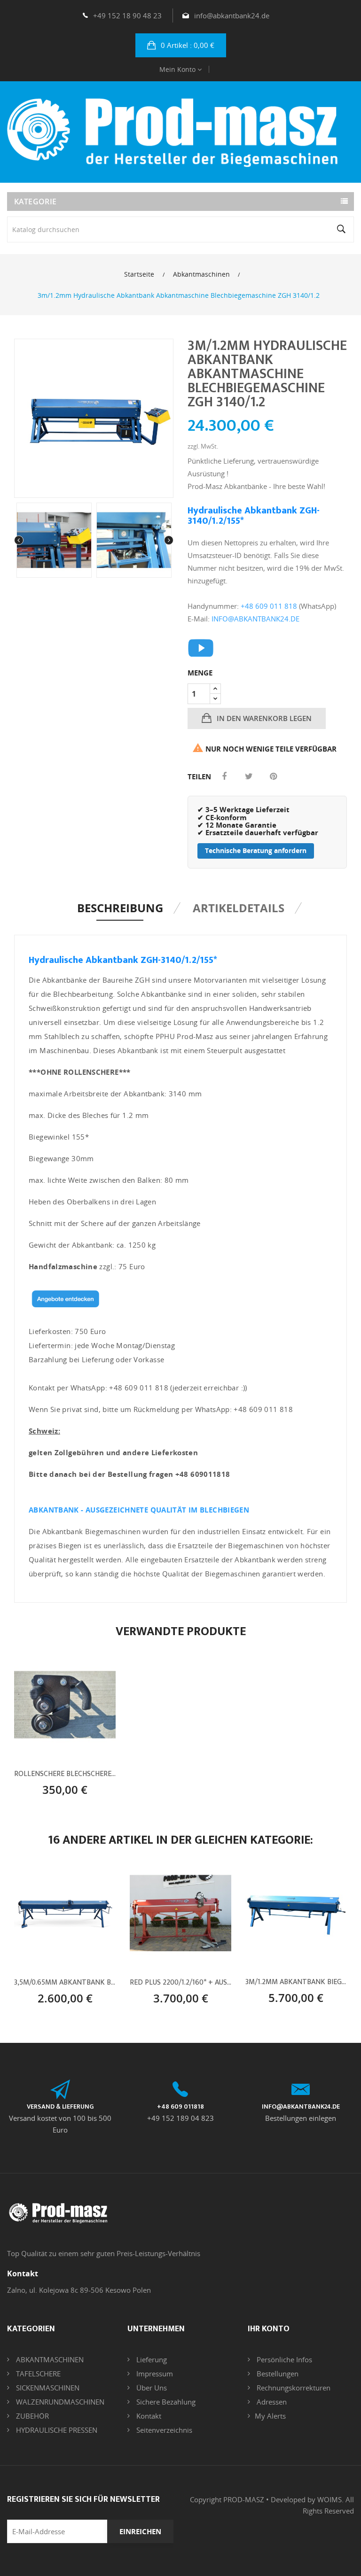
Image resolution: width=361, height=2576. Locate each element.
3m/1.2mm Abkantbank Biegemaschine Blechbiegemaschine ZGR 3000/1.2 (296, 1982)
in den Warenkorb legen (263, 718)
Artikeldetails (239, 908)
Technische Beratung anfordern (256, 850)
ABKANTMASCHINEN (49, 2359)
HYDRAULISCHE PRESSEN (56, 2430)
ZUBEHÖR (31, 2416)
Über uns (151, 2388)
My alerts (270, 2416)
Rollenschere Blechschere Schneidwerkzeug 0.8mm (65, 1774)
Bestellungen (277, 2374)
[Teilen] (224, 776)
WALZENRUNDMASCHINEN (59, 2402)
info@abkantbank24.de (232, 16)
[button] (181, 45)
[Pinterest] (273, 776)
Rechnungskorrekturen (293, 2388)
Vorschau (65, 1786)
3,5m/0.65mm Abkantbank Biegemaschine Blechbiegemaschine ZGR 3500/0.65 (65, 1983)
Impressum (154, 2374)
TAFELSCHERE (37, 2374)
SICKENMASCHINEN (47, 2388)
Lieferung (151, 2359)
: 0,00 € (188, 45)
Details (98, 1786)
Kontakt (148, 2416)
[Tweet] (249, 776)
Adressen (271, 2402)
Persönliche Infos (283, 2359)
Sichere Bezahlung (165, 2402)
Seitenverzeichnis (163, 2430)
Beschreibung (120, 908)
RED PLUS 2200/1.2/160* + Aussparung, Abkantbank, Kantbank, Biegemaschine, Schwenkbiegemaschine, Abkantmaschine (180, 1983)
